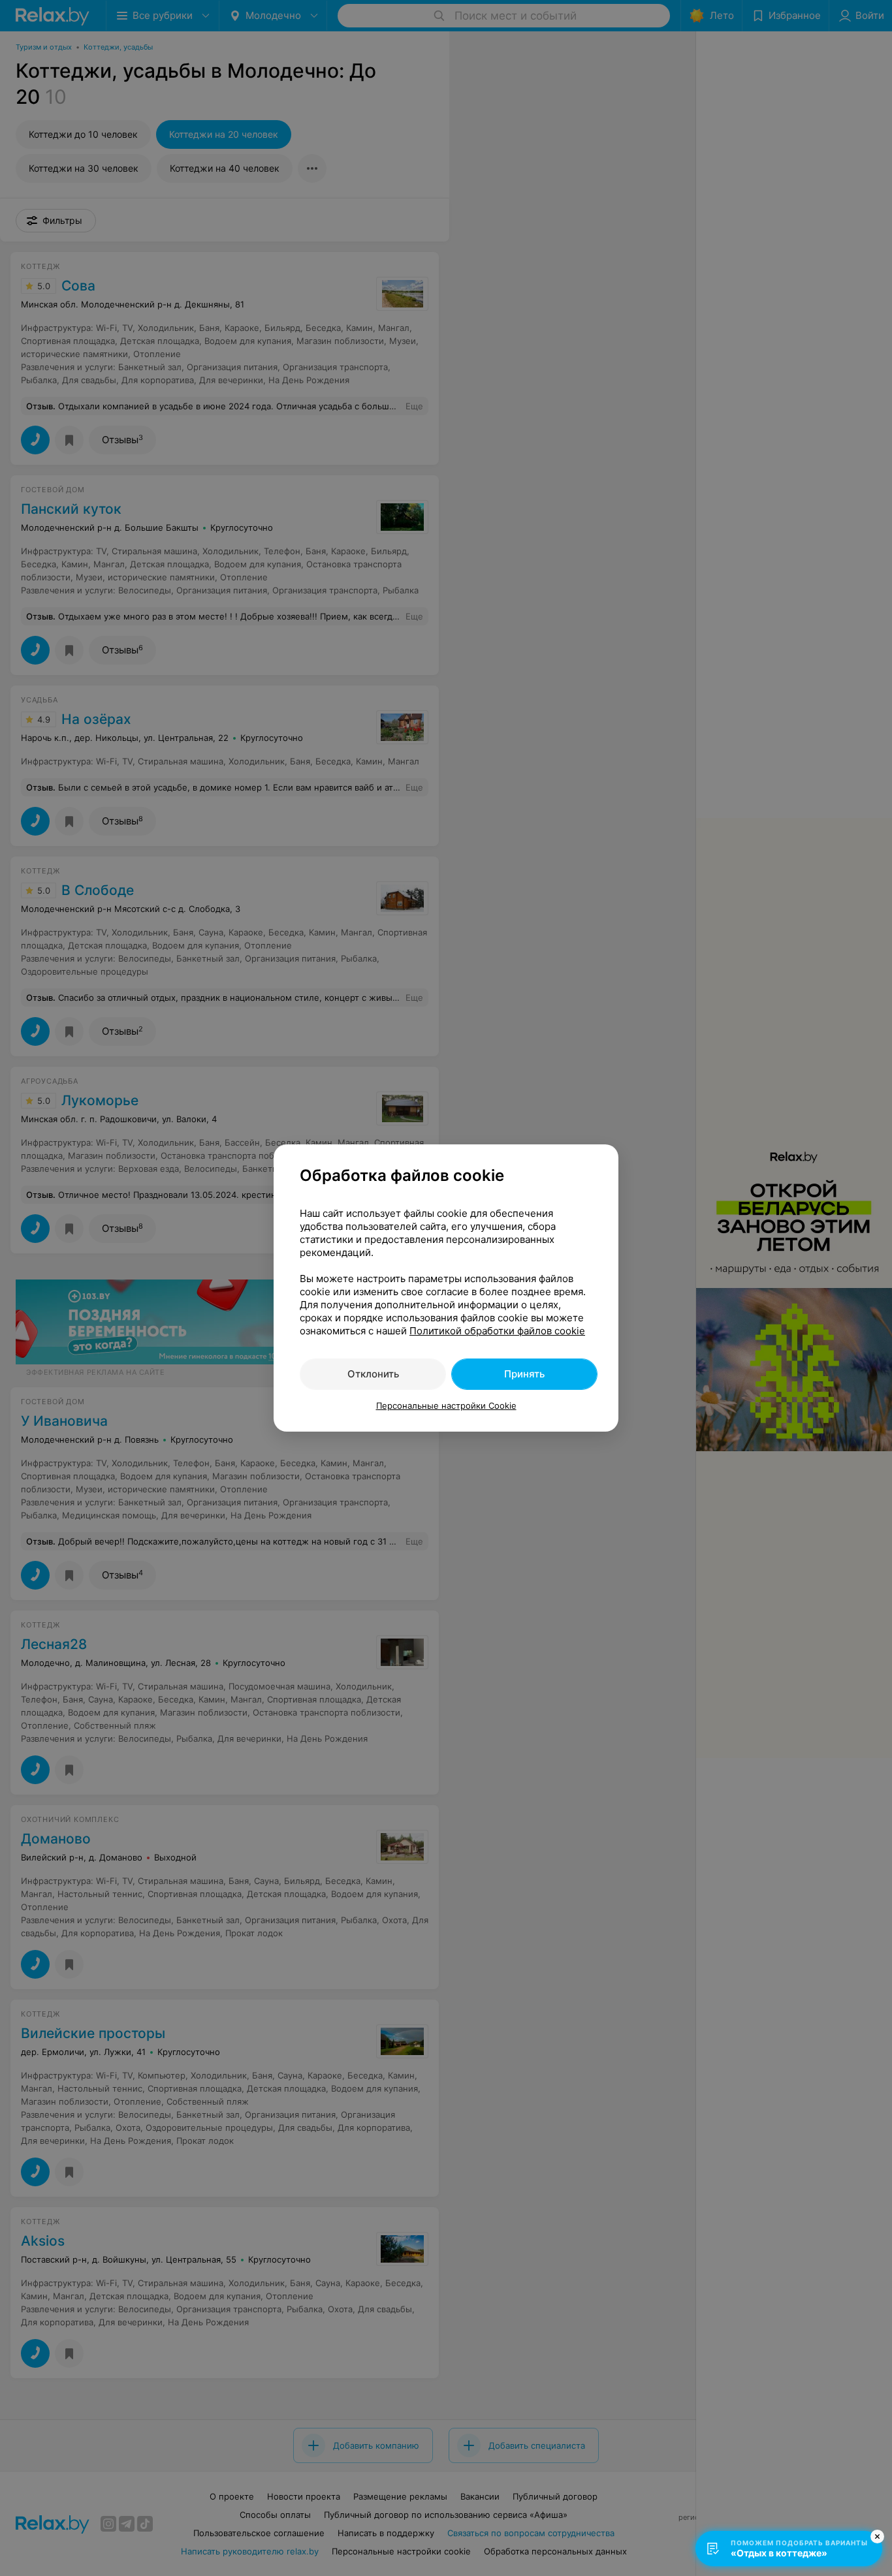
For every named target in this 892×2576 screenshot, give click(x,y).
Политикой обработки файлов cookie (497, 1331)
